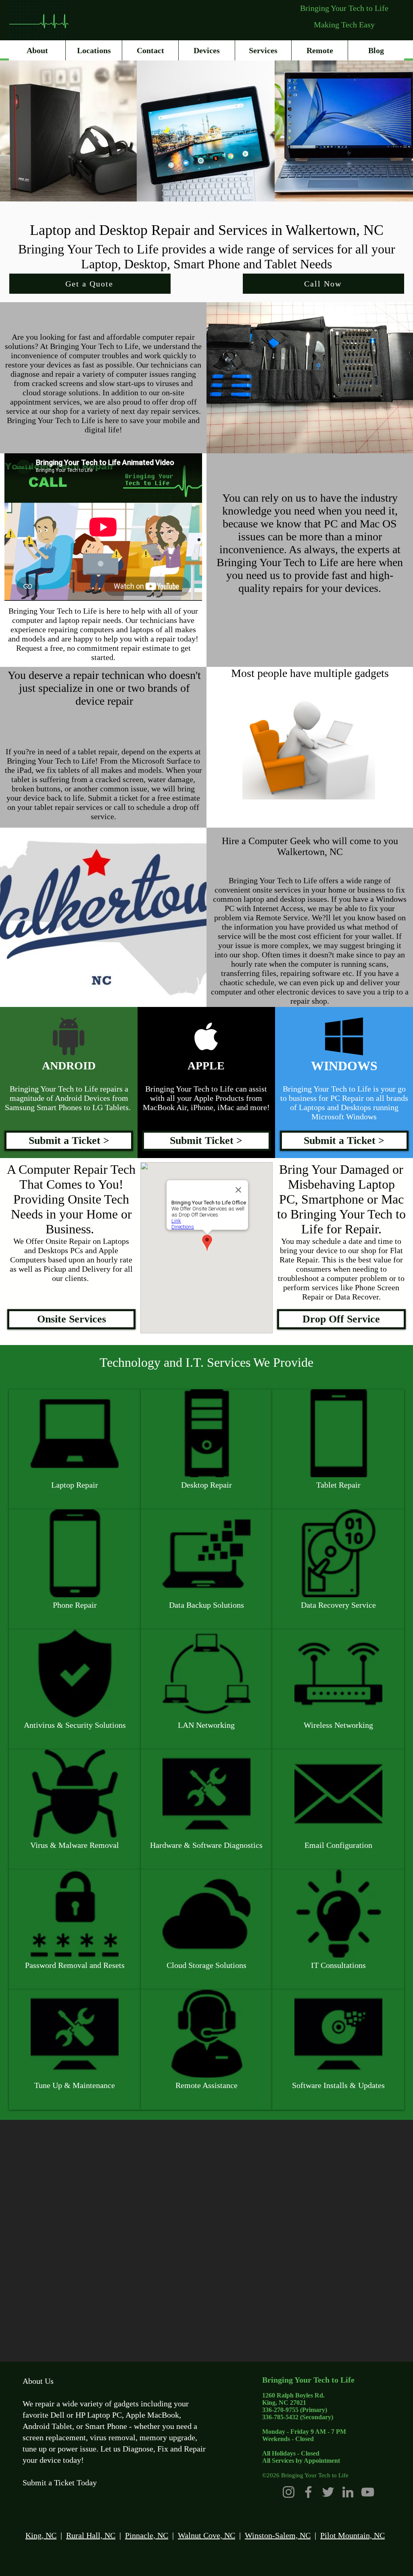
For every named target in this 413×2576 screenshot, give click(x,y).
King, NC (41, 2535)
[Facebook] (308, 2492)
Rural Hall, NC (91, 2535)
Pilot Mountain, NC (353, 2535)
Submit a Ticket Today (60, 2483)
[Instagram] (289, 2492)
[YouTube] (368, 2492)
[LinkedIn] (348, 2492)
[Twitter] (328, 2492)
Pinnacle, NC (147, 2535)
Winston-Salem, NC (278, 2535)
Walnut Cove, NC (206, 2535)
